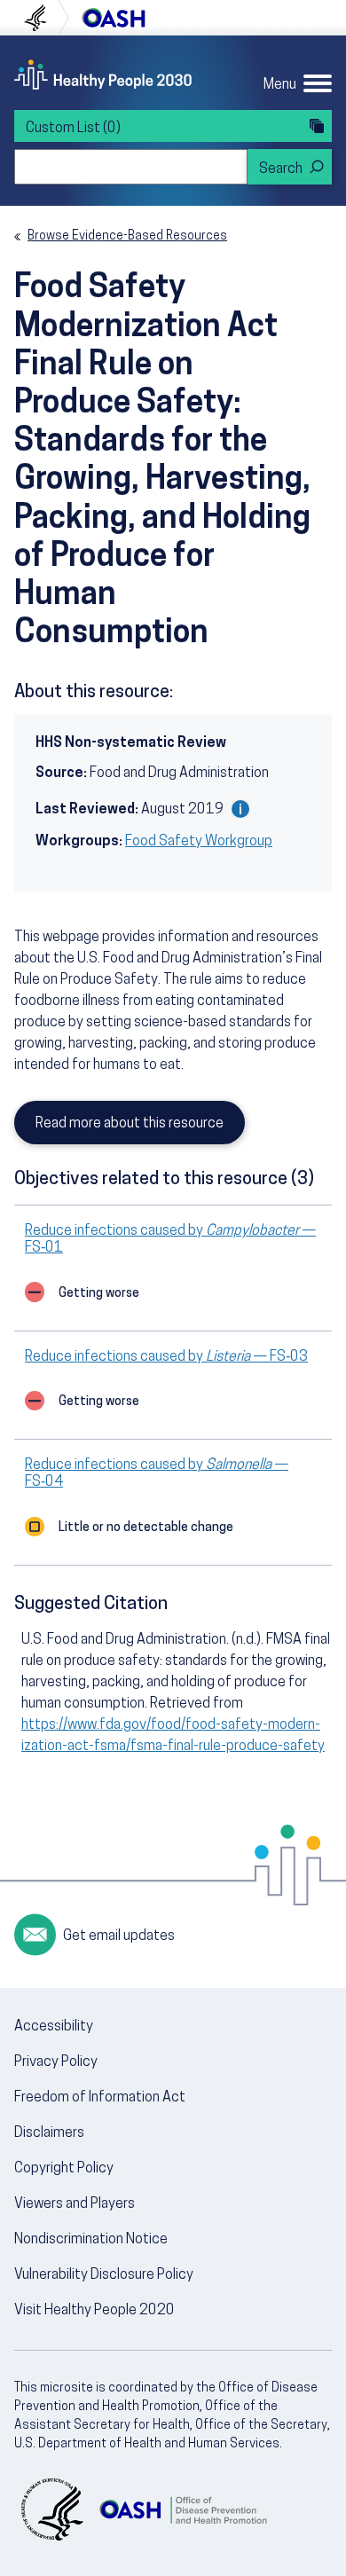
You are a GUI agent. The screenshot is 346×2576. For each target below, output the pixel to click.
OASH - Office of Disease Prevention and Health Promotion (183, 2509)
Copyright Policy (64, 2169)
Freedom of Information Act (100, 2098)
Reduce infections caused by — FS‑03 (166, 1357)
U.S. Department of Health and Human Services (43, 18)
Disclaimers (49, 2133)
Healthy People (103, 75)
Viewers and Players (75, 2204)
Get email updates (119, 1936)
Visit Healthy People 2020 (94, 2311)
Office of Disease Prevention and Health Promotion (114, 18)
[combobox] (131, 167)
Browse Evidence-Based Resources (127, 236)
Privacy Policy (56, 2062)
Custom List (73, 129)
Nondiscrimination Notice (91, 2240)
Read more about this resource (130, 1124)
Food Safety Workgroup (199, 842)
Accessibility (54, 2027)
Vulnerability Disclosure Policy (104, 2275)
